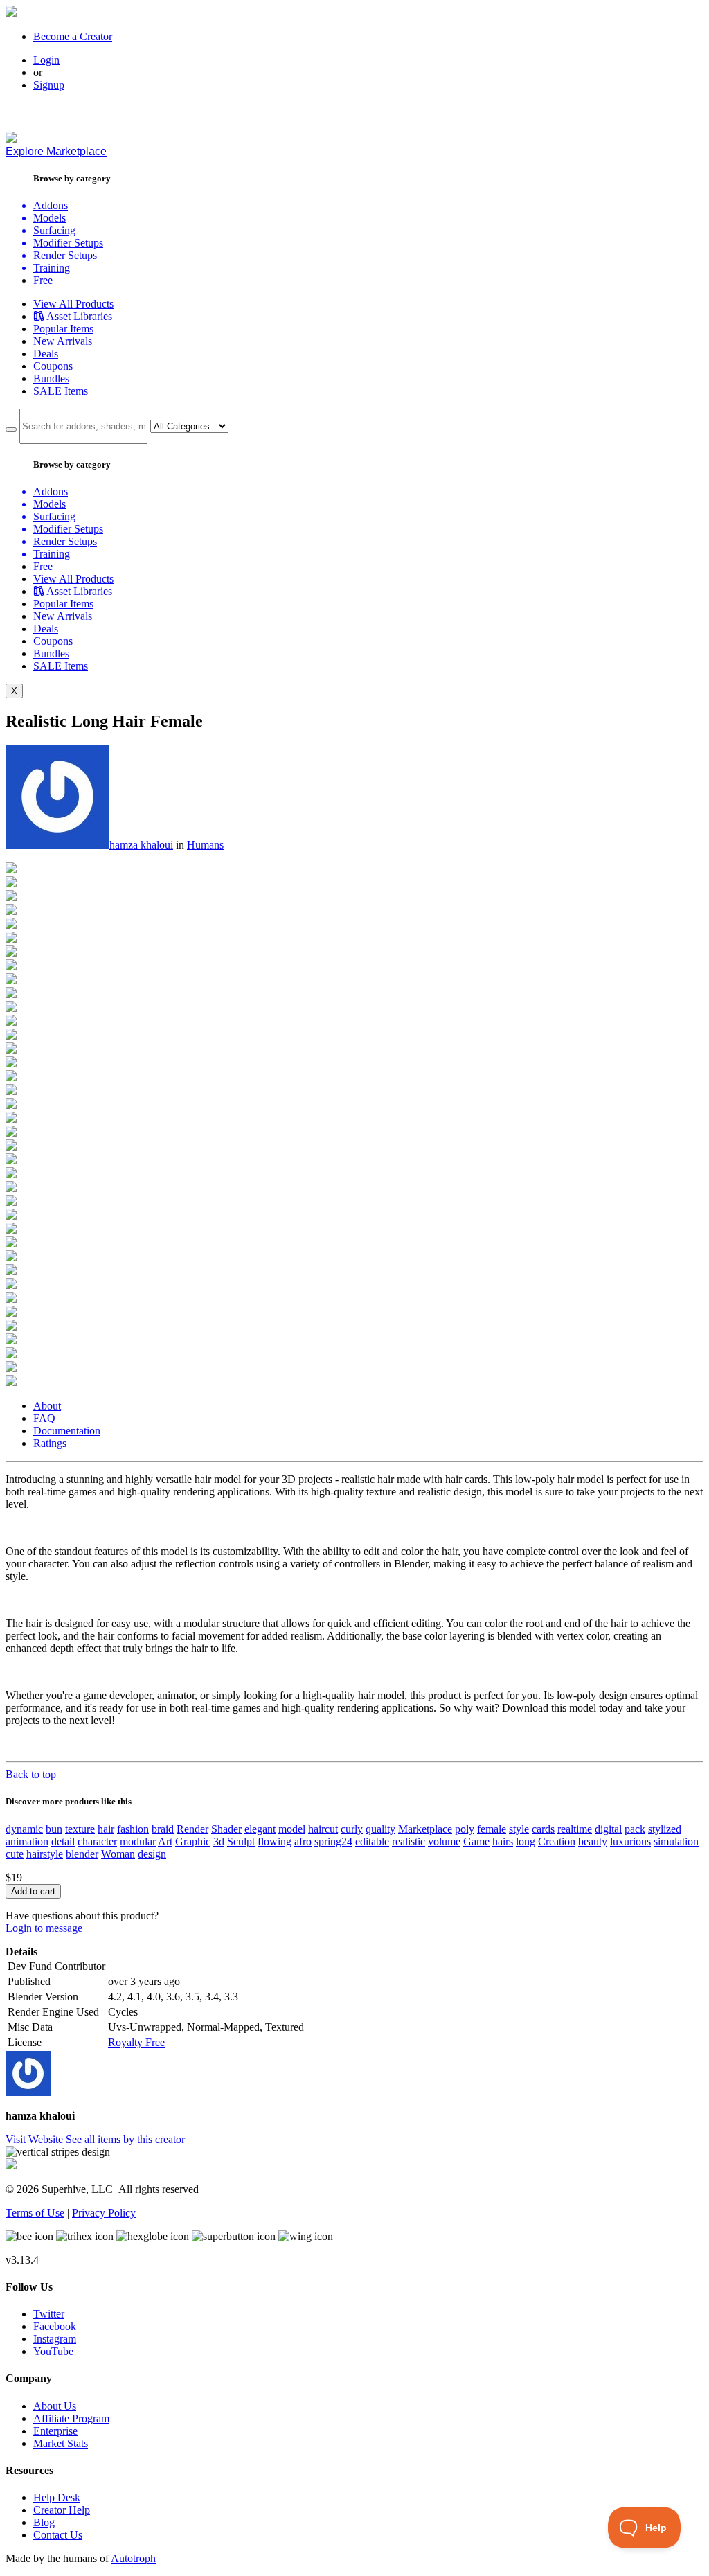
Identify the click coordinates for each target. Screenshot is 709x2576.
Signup (49, 85)
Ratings (50, 1443)
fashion (133, 1829)
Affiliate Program (71, 2418)
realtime (575, 1829)
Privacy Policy (104, 2213)
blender (82, 1854)
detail (63, 1841)
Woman (118, 1854)
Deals (46, 354)
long (526, 1841)
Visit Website (36, 2139)
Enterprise (55, 2431)
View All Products (73, 304)
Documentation (67, 1431)
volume (444, 1841)
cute (15, 1854)
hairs (503, 1841)
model (292, 1829)
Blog (44, 2522)
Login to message (44, 1928)
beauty (593, 1841)
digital (608, 1829)
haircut (323, 1829)
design (152, 1854)
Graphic (193, 1841)
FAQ (44, 1418)
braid (163, 1829)
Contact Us (58, 2535)
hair (106, 1829)
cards (543, 1829)
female (492, 1829)
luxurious (630, 1841)
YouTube (53, 2351)
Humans (205, 845)
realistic (409, 1841)
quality (380, 1829)
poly (465, 1829)
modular (138, 1841)
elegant (260, 1829)
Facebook (55, 2326)
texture (80, 1829)
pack (635, 1829)
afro (303, 1841)
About (47, 1406)
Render (192, 1829)
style (519, 1829)
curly (352, 1829)
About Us (55, 2406)
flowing (275, 1841)
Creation (557, 1841)
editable (372, 1841)
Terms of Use (35, 2213)
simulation (676, 1841)
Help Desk (57, 2497)
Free (43, 280)
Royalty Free (136, 2042)
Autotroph (133, 2558)
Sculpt (241, 1841)
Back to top (31, 1774)
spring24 (333, 1841)
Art (165, 1841)
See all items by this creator (125, 2139)
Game (476, 1841)
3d (219, 1841)
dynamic (24, 1829)
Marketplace (425, 1829)
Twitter (49, 2314)
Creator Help (62, 2510)
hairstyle (45, 1854)
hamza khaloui (141, 845)
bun (54, 1829)
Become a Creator (73, 36)
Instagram (55, 2339)
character (97, 1841)
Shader (226, 1829)
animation (27, 1841)
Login (46, 60)
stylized (665, 1829)
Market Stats (61, 2443)
